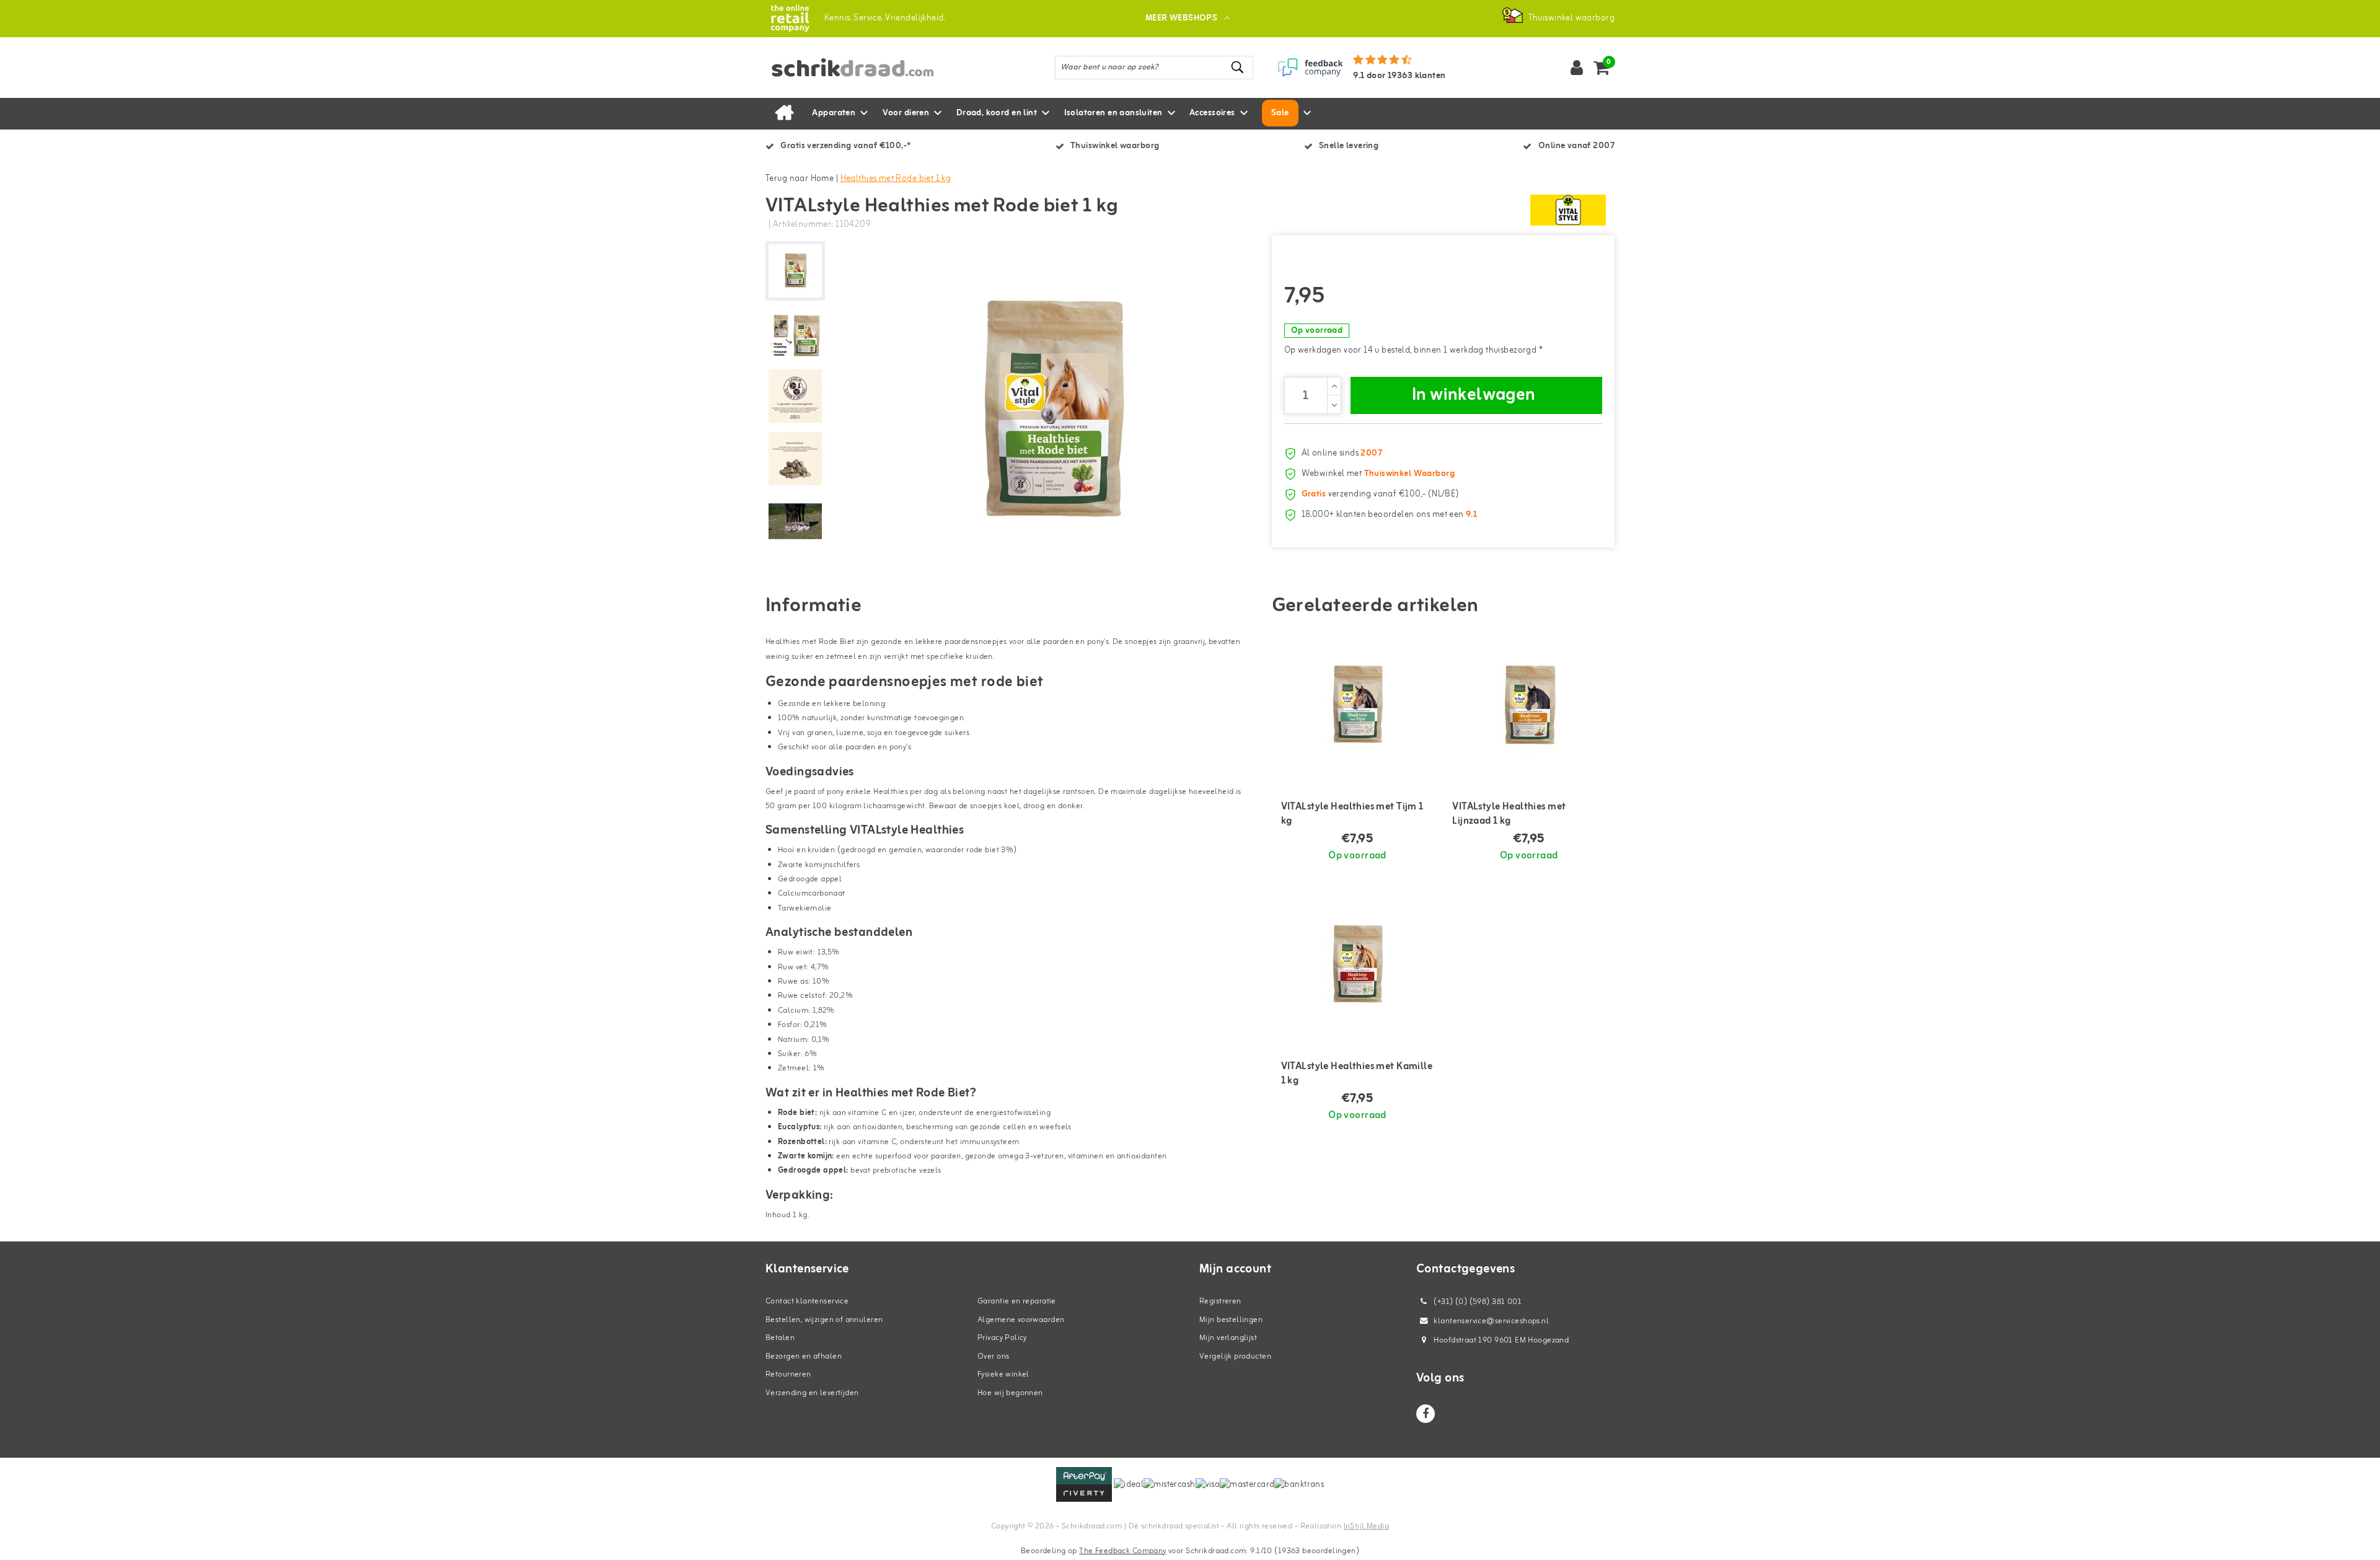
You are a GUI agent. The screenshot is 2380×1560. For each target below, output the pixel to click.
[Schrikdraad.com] (790, 18)
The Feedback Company (1122, 1551)
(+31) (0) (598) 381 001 (1477, 1302)
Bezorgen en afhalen (804, 1356)
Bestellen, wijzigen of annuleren (824, 1320)
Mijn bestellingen (1231, 1320)
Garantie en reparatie (1017, 1301)
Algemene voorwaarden (1021, 1320)
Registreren (1220, 1301)
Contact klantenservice (807, 1301)
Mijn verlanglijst (1228, 1338)
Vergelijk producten (1235, 1356)
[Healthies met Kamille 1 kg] (1358, 966)
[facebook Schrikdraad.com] (1426, 1414)
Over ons (993, 1356)
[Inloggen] (1577, 68)
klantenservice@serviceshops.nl (1491, 1321)
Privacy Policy (1002, 1338)
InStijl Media (1366, 1526)
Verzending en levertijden (812, 1393)
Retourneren (788, 1374)
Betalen (780, 1338)
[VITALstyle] (1568, 210)
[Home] (784, 113)
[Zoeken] (1238, 67)
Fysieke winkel (1003, 1374)
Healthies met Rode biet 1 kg (896, 179)
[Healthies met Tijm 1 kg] (1358, 706)
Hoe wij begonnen (1010, 1393)
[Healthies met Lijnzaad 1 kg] (1529, 706)
